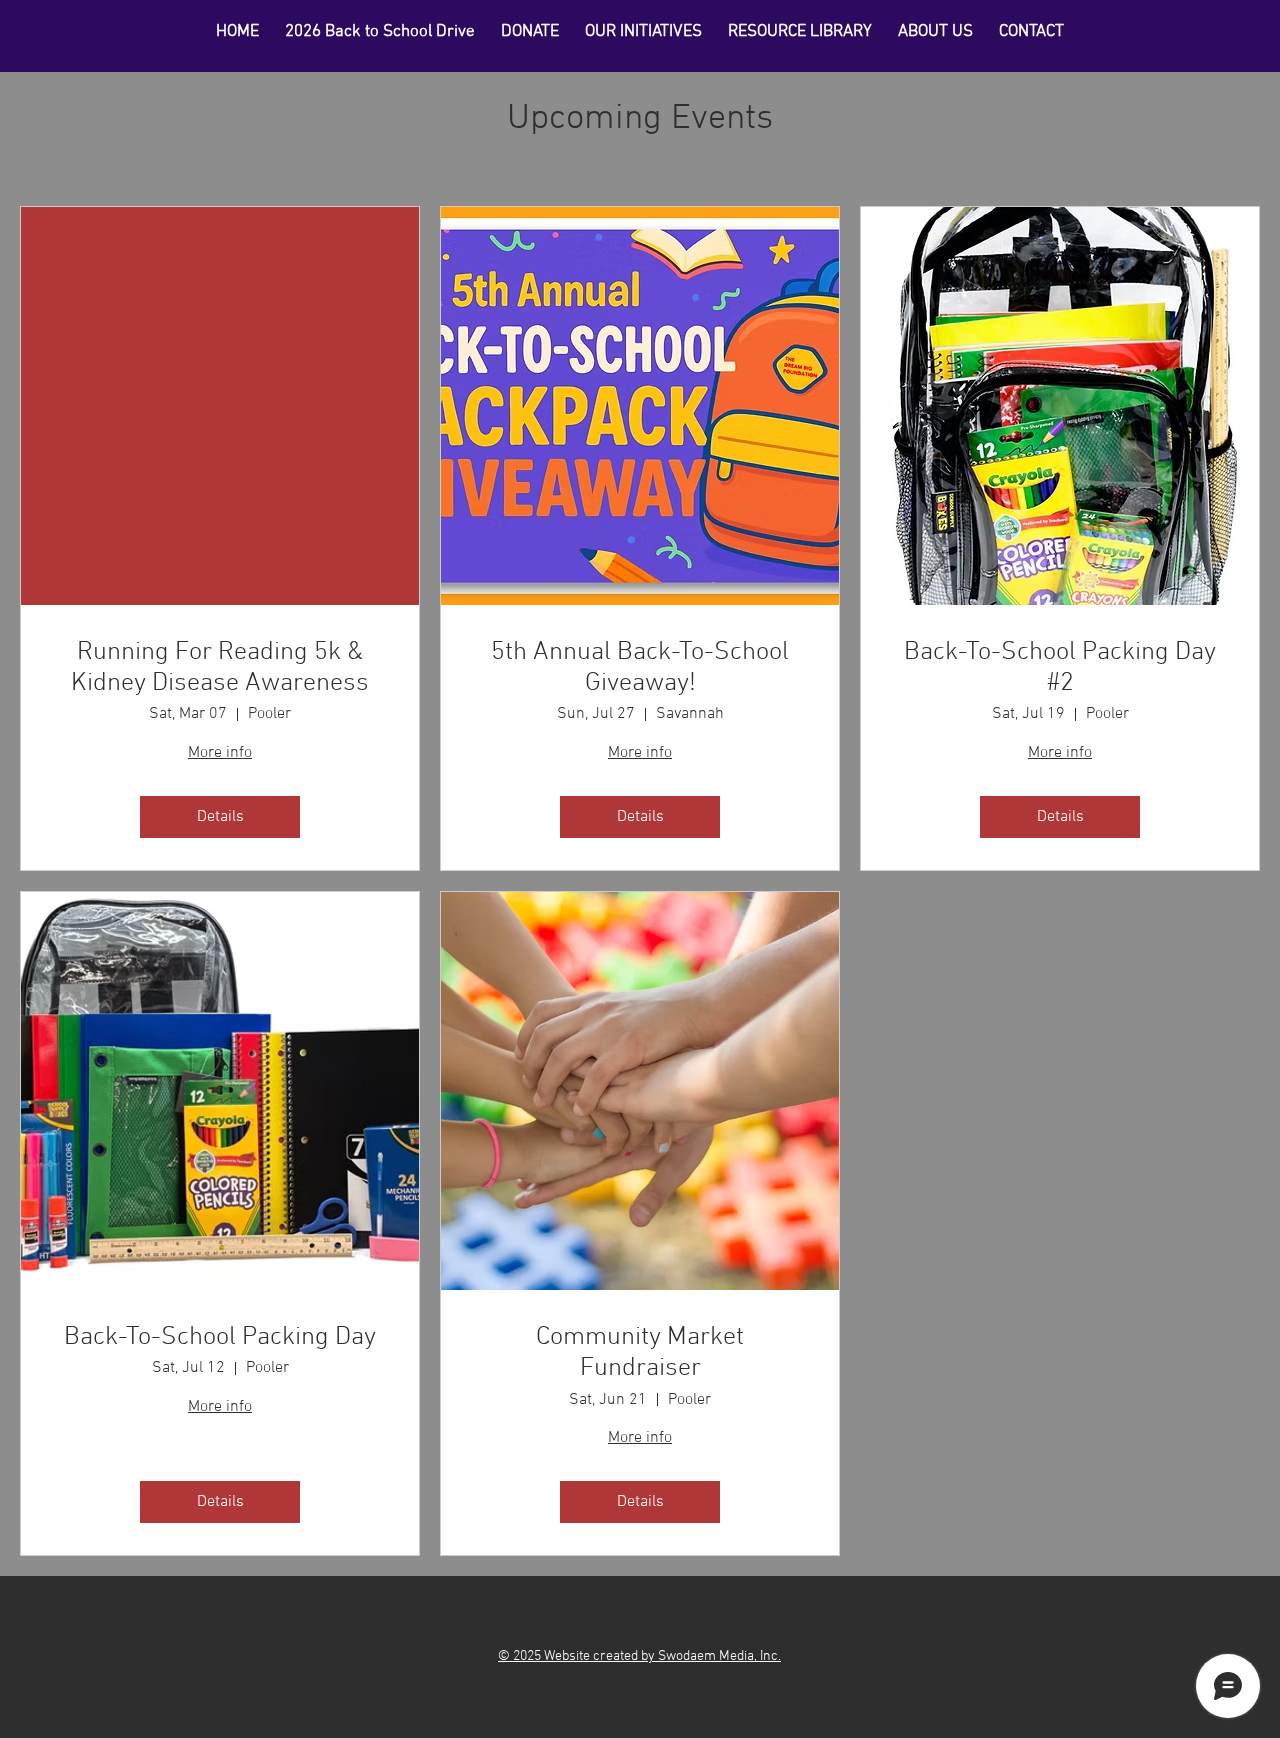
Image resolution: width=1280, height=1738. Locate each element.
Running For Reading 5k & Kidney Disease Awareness (220, 668)
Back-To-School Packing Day (220, 1337)
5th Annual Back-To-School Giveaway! (640, 668)
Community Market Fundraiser (640, 1353)
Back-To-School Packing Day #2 (1060, 668)
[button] (800, 32)
